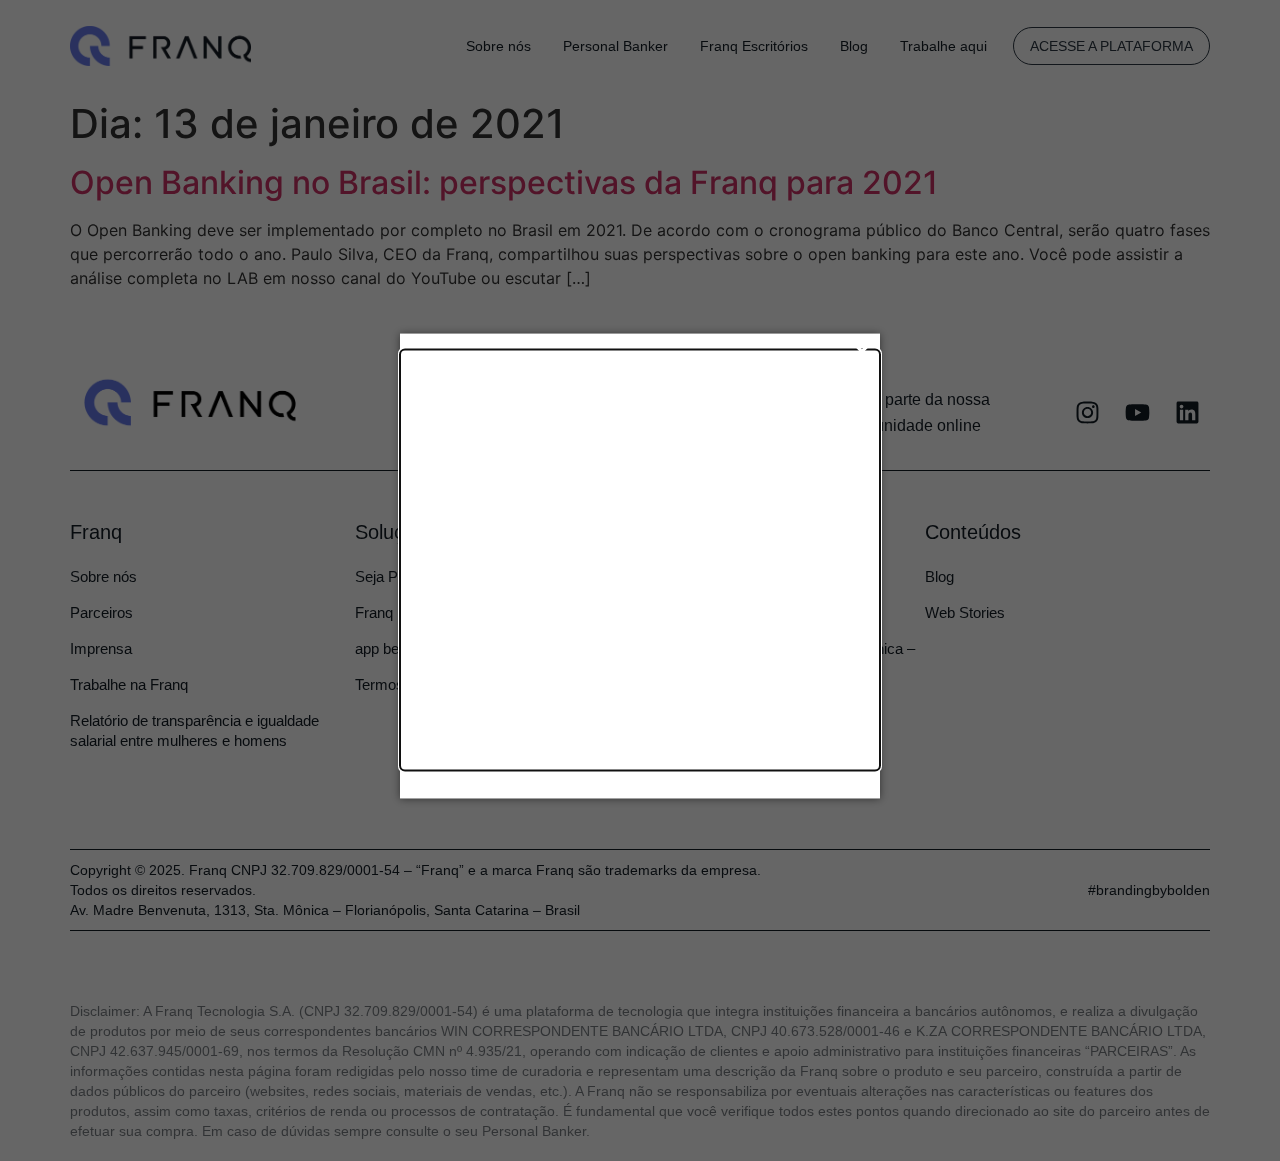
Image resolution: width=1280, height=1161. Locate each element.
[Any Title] (640, 559)
